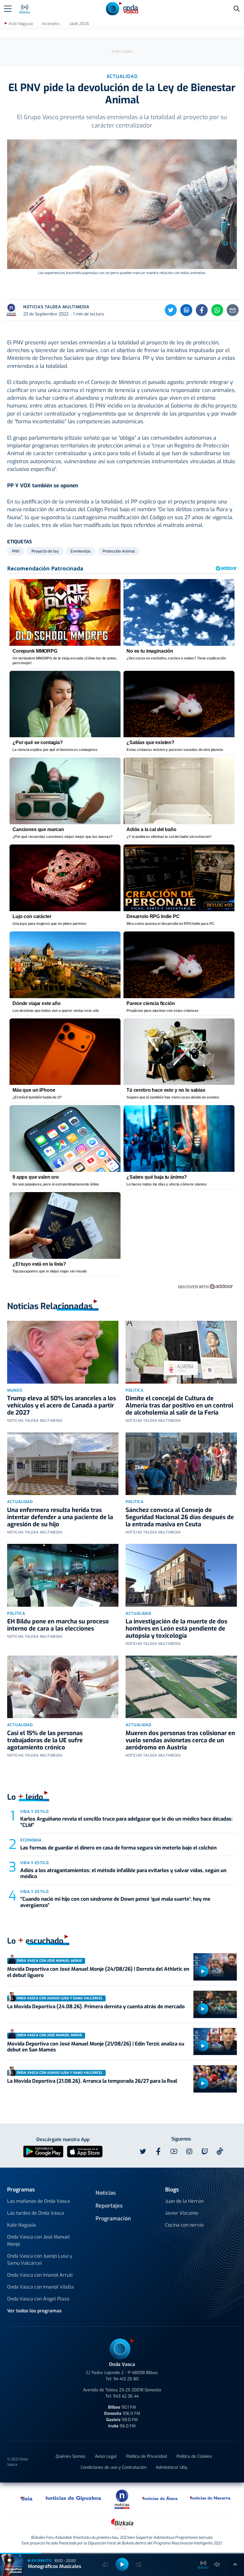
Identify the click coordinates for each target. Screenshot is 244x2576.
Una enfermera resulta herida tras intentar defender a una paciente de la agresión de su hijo (60, 1517)
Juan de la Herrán (184, 2201)
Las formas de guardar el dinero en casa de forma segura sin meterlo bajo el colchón (118, 1848)
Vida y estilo (34, 1812)
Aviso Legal (106, 2456)
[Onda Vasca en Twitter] (143, 2152)
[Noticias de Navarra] (210, 2498)
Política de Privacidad (147, 2456)
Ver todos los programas (34, 2311)
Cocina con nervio (184, 2225)
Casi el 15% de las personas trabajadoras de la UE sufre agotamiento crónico (45, 1740)
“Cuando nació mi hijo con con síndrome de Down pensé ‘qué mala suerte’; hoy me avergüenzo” (115, 1902)
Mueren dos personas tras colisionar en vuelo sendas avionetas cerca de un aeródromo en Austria (180, 1740)
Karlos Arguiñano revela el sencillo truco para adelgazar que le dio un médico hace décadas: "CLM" (126, 1822)
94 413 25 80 (126, 2379)
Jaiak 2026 (79, 24)
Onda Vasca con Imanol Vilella (40, 2287)
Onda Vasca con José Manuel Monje (39, 2240)
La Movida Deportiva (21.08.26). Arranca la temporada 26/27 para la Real (92, 2081)
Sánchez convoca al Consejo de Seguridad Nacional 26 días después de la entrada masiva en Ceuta (180, 1517)
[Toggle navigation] (8, 9)
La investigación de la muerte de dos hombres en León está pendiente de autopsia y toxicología (176, 1629)
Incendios (51, 24)
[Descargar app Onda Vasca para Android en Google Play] (43, 2151)
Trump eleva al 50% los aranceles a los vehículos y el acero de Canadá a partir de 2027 (62, 1406)
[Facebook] (202, 310)
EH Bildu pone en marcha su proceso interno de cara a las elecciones (58, 1625)
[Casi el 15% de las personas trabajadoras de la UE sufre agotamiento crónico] (63, 1687)
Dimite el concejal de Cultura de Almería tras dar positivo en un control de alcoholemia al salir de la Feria (179, 1406)
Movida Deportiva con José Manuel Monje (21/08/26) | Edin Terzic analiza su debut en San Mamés (96, 2047)
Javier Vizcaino (182, 2213)
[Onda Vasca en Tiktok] (220, 2151)
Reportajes (109, 2206)
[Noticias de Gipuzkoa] (73, 2498)
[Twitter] (171, 310)
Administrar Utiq (172, 2467)
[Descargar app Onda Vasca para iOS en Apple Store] (85, 2151)
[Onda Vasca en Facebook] (158, 2152)
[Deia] (27, 2498)
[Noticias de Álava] (160, 2498)
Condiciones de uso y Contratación (114, 2467)
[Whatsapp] (217, 310)
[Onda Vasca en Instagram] (189, 2152)
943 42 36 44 (126, 2396)
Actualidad (20, 1502)
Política (134, 1390)
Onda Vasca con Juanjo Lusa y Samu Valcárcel (40, 2260)
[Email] (233, 310)
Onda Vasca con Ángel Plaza (38, 2299)
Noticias (106, 2193)
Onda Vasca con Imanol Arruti (40, 2275)
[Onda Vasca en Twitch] (205, 2152)
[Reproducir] (203, 1971)
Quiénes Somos (71, 2456)
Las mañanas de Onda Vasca (39, 2201)
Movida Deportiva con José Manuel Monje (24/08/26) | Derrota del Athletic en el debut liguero (98, 1972)
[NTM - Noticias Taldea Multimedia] (122, 2499)
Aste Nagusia (21, 24)
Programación (113, 2219)
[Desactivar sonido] (217, 2564)
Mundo (15, 1390)
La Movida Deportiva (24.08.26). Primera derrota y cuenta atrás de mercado (96, 2007)
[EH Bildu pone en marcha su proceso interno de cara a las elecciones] (63, 1575)
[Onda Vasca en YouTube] (174, 2152)
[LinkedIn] (186, 310)
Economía (31, 1840)
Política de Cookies (194, 2456)
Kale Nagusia (21, 2225)
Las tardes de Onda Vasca (36, 2213)
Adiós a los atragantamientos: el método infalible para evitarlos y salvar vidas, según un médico (123, 1873)
